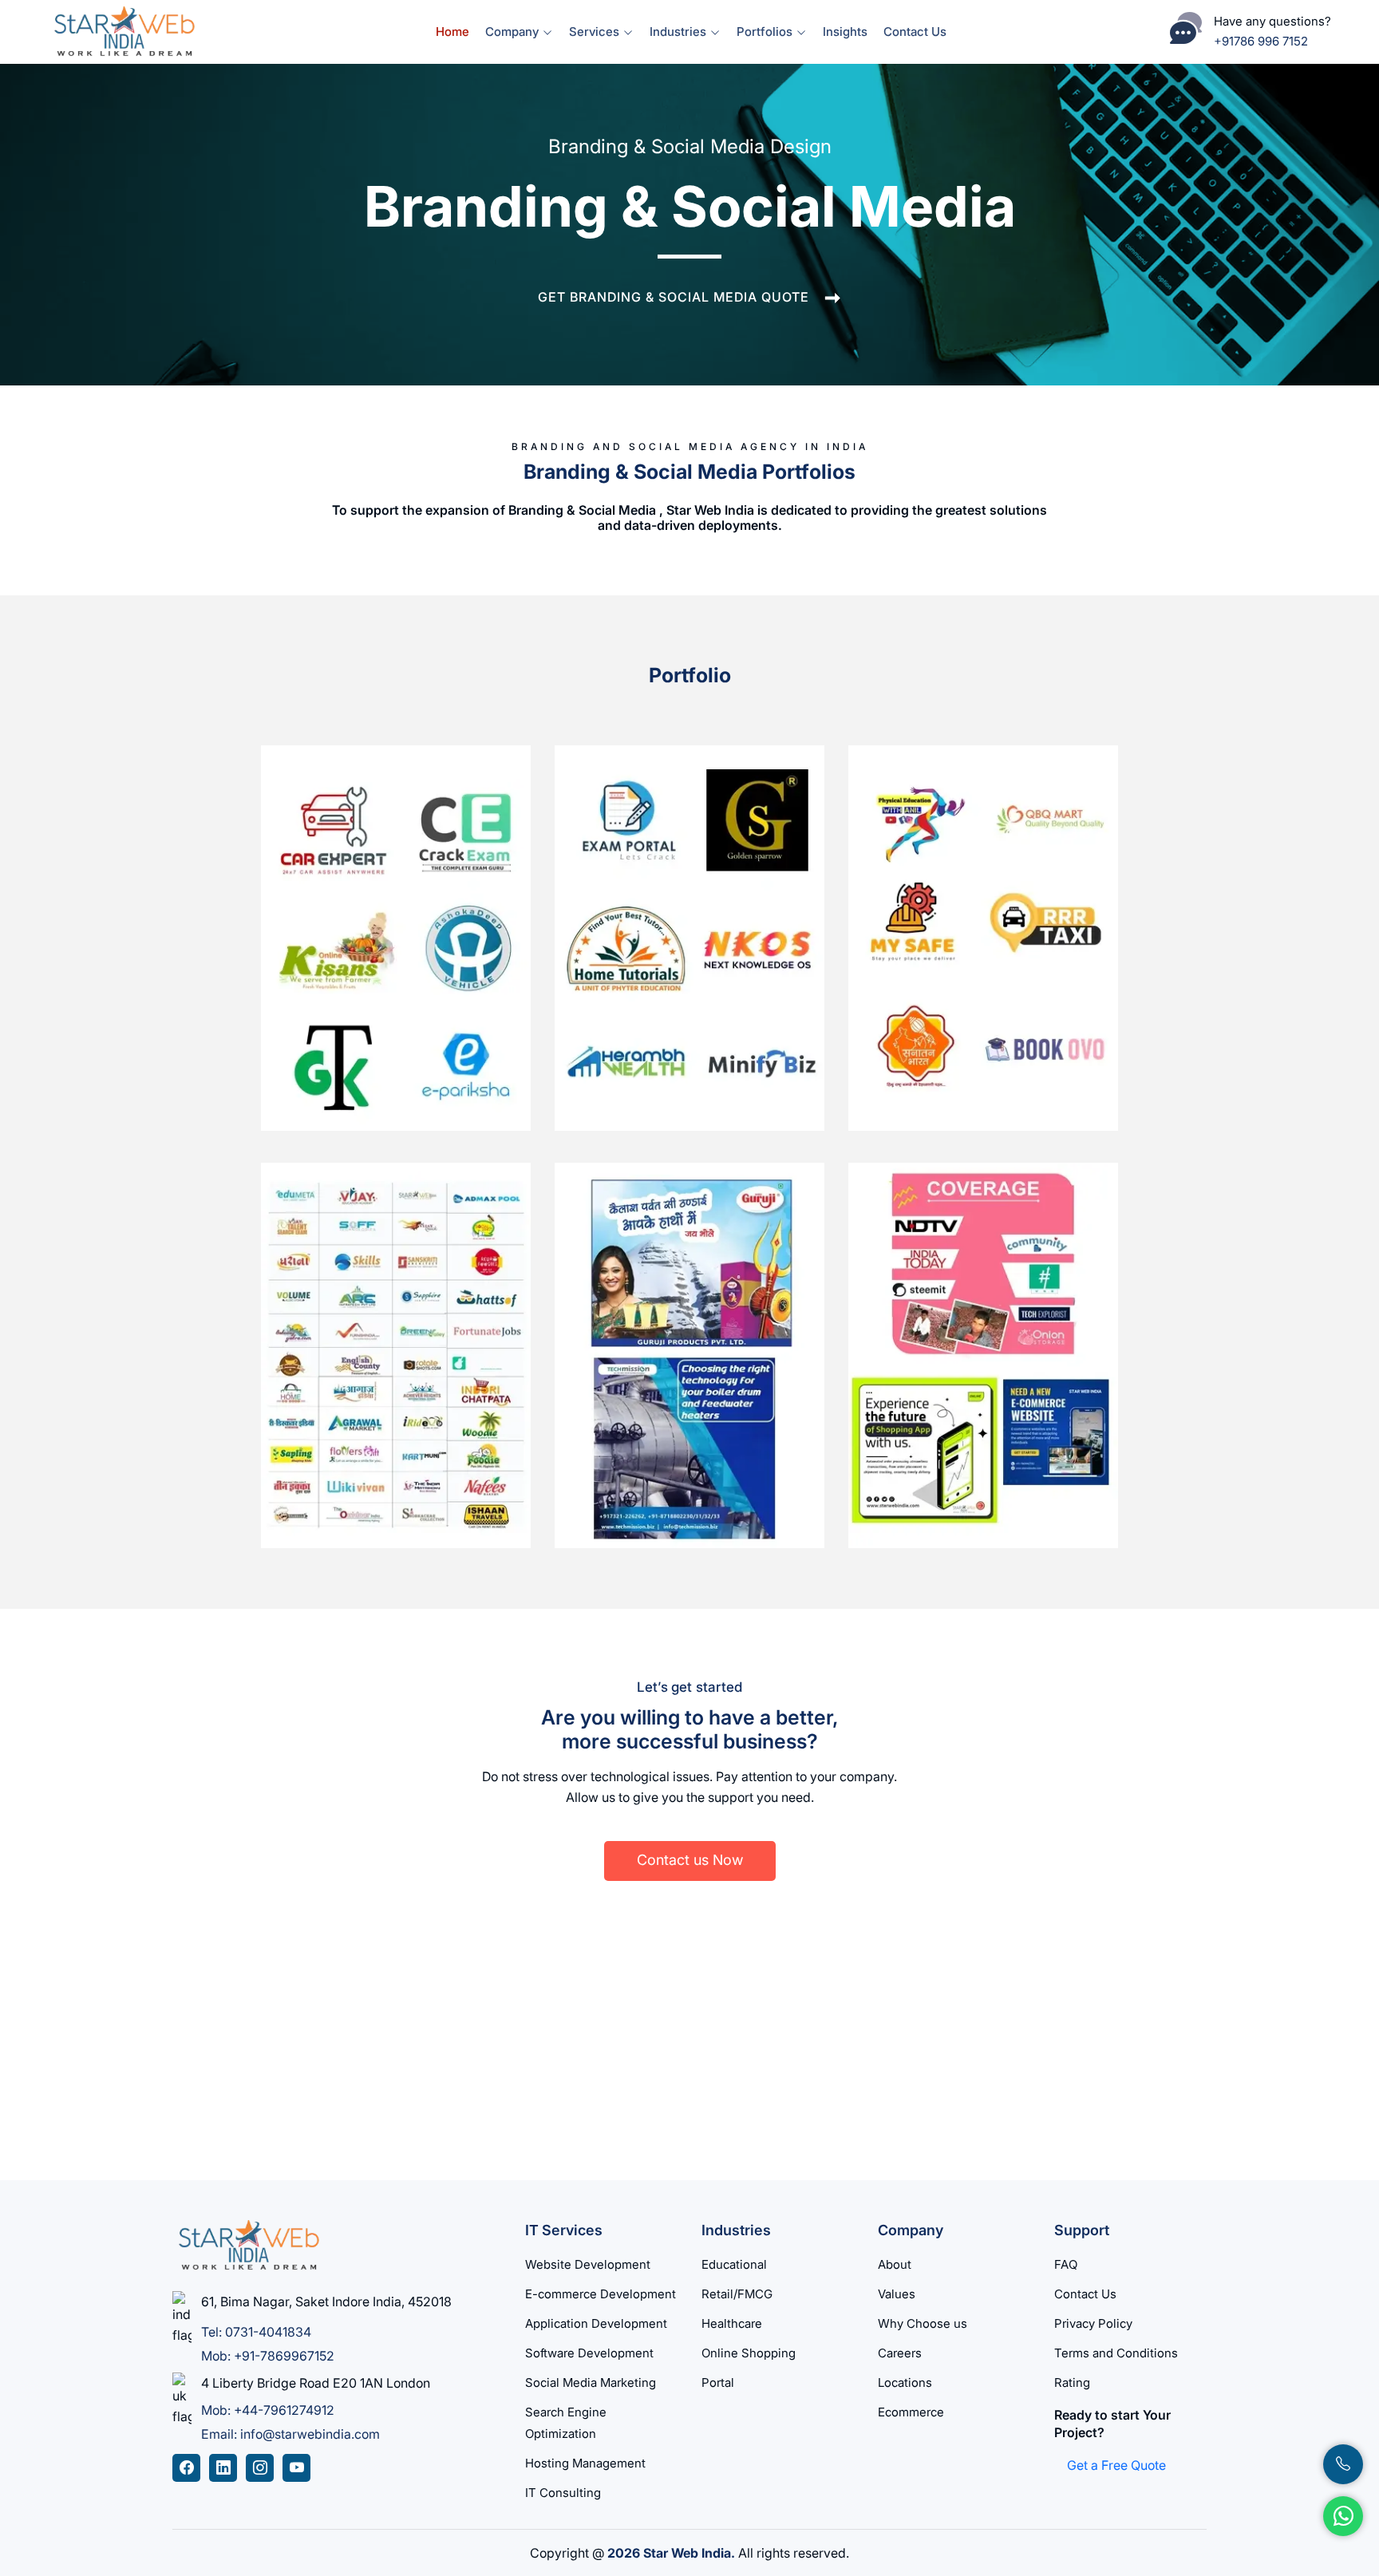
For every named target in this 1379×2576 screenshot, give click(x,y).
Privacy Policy (1093, 2323)
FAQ (1066, 2264)
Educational (734, 2264)
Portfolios (766, 32)
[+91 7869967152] (1343, 2464)
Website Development (588, 2264)
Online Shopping (749, 2353)
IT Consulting (563, 2493)
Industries (680, 32)
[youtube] (296, 2468)
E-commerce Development (601, 2294)
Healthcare (732, 2323)
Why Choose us (923, 2323)
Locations (905, 2382)
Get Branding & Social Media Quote (674, 297)
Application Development (596, 2323)
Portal (718, 2382)
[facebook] (186, 2468)
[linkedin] (223, 2468)
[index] (123, 30)
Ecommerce (911, 2412)
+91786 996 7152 (1261, 41)
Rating (1072, 2382)
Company (514, 32)
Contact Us (915, 32)
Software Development (589, 2353)
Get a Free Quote (1116, 2465)
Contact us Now (690, 1860)
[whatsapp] (1343, 2516)
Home (452, 32)
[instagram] (260, 2468)
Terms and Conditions (1116, 2353)
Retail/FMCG (737, 2294)
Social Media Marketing (591, 2382)
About (895, 2264)
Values (897, 2294)
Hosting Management (585, 2463)
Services (596, 32)
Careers (900, 2353)
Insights (845, 32)
